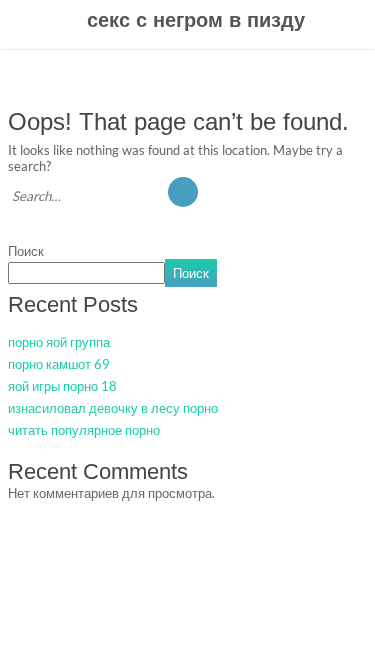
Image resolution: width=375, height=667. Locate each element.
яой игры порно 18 (62, 386)
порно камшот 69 (59, 364)
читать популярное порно (84, 430)
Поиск (26, 251)
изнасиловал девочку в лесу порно (113, 408)
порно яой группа (59, 342)
